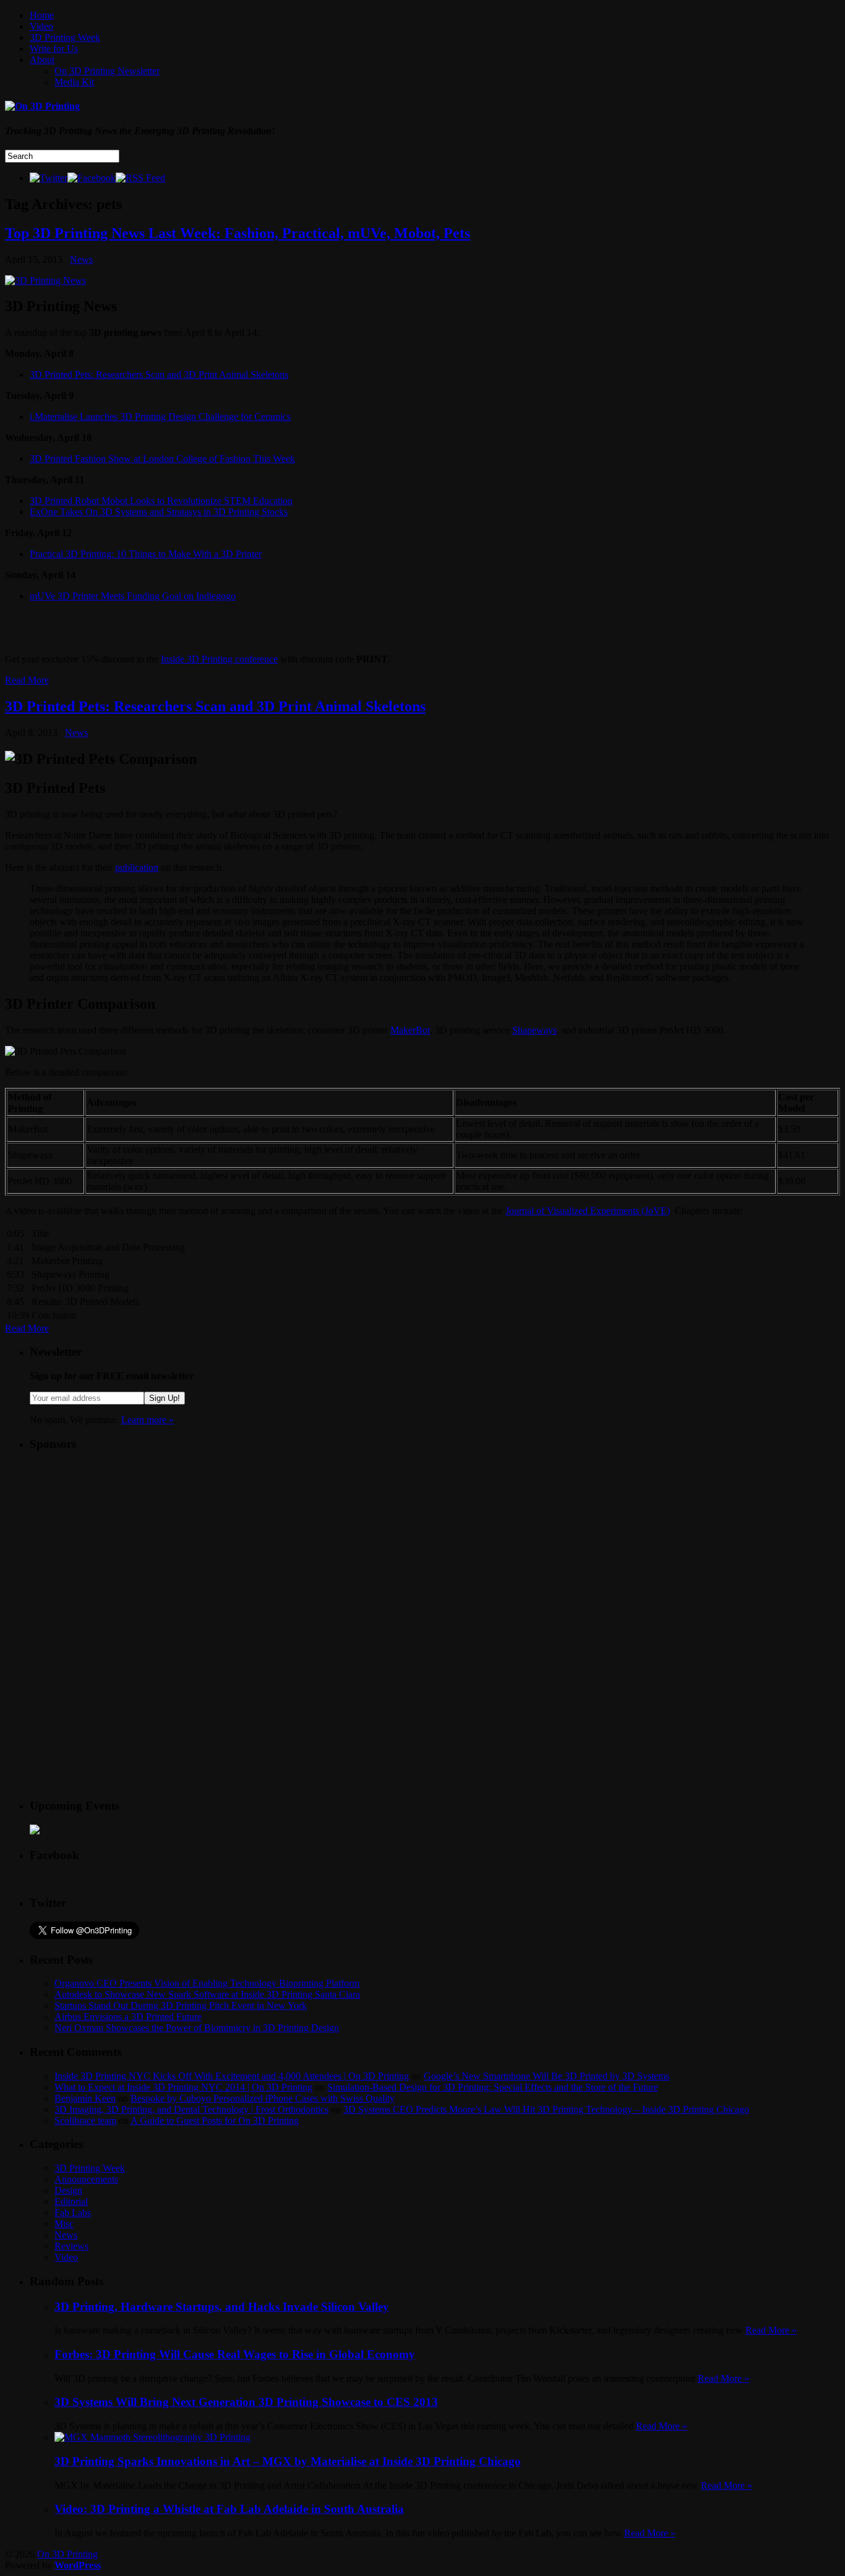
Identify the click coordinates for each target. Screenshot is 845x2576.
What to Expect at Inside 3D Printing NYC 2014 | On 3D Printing (183, 2087)
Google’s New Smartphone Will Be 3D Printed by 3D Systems (547, 2076)
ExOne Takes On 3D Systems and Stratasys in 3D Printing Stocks (159, 512)
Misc (64, 2224)
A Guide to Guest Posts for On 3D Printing (215, 2120)
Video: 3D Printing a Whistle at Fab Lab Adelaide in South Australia (229, 2509)
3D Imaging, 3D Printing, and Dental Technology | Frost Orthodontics (191, 2109)
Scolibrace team (85, 2120)
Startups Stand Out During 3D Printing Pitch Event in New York (181, 2005)
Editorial (71, 2202)
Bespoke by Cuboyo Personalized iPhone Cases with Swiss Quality (263, 2098)
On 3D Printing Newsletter (107, 71)
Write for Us (54, 49)
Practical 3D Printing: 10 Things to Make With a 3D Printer (146, 554)
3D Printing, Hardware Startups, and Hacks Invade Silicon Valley (222, 2307)
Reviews (71, 2246)
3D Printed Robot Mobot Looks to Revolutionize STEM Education (161, 501)
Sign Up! (165, 1398)
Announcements (86, 2179)
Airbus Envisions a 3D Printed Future (128, 2017)
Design (68, 2190)
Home (42, 15)
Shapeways (534, 1030)
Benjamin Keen (85, 2098)
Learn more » (148, 1420)
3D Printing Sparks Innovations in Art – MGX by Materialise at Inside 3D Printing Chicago (288, 2461)
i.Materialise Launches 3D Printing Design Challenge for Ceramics (160, 417)
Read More (27, 680)
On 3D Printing (67, 2554)
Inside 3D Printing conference (219, 659)
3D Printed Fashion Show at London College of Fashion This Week (162, 459)
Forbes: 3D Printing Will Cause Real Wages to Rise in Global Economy (235, 2354)
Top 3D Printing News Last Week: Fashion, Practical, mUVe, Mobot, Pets (238, 233)
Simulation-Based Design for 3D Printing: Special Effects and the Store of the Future (493, 2087)
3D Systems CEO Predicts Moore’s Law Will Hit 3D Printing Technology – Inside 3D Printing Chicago (546, 2109)
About (42, 60)
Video (41, 26)
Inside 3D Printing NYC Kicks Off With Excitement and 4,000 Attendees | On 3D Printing (232, 2076)
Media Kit (74, 82)
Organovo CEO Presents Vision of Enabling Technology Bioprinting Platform (207, 1983)
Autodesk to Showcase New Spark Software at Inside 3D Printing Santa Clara (207, 1994)
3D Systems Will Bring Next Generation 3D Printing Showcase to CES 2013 (246, 2402)
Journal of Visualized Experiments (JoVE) (588, 1211)
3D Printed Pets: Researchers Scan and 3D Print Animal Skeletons (159, 374)
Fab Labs (73, 2213)
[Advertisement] (122, 1540)
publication (137, 867)
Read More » (771, 2330)
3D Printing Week (65, 37)
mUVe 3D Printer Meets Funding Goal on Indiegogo (133, 596)
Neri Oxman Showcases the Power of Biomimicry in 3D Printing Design (197, 2028)
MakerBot (410, 1030)
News (81, 259)
